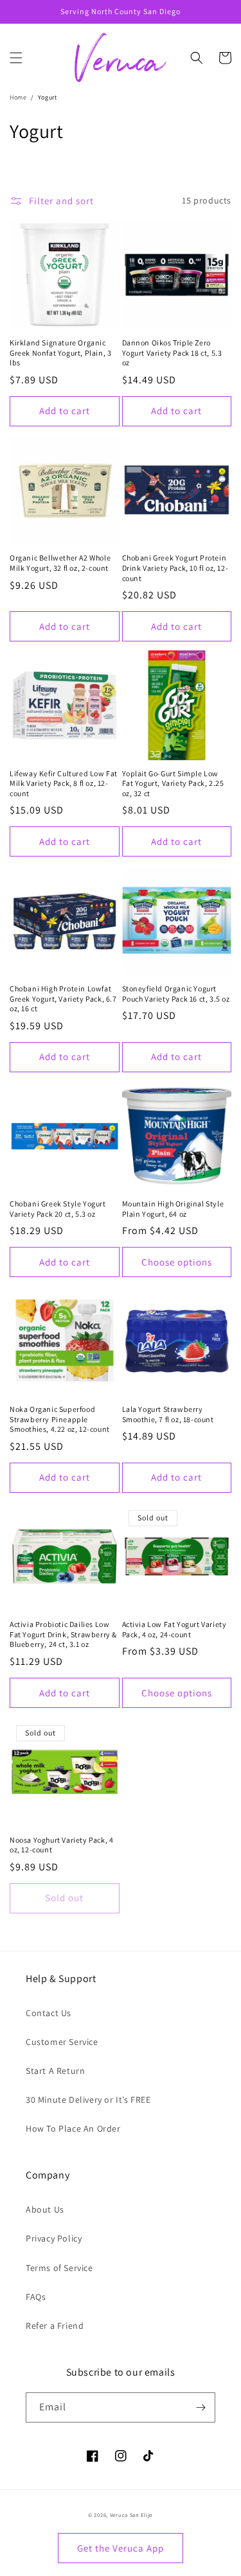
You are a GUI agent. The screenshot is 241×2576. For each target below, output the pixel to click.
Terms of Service (59, 2268)
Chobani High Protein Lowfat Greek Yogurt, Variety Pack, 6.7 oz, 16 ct (63, 998)
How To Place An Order (73, 2128)
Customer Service (62, 2042)
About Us (45, 2209)
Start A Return (55, 2071)
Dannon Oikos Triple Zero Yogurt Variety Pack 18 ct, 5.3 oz (172, 352)
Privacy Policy (54, 2238)
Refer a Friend (55, 2326)
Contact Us (49, 2013)
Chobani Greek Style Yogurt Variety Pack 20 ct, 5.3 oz (58, 1209)
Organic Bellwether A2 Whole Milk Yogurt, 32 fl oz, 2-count (60, 563)
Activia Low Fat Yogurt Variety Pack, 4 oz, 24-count (174, 1629)
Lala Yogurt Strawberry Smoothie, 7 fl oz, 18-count (168, 1414)
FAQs (36, 2297)
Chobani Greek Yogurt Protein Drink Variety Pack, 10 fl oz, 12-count (175, 568)
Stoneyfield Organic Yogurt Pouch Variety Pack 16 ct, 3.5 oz (176, 994)
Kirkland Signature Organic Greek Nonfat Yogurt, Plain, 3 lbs (60, 352)
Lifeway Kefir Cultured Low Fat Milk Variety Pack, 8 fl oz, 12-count (64, 783)
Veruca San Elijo (131, 2515)
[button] (16, 58)
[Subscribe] (201, 2407)
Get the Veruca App (121, 2548)
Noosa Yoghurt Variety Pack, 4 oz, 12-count (61, 1845)
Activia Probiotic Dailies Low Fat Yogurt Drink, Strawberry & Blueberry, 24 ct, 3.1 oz (63, 1634)
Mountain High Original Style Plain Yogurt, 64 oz (173, 1209)
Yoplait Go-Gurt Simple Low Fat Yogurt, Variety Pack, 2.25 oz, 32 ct (173, 783)
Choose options (177, 1262)
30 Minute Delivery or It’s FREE (88, 2100)
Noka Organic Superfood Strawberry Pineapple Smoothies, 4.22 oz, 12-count (60, 1419)
